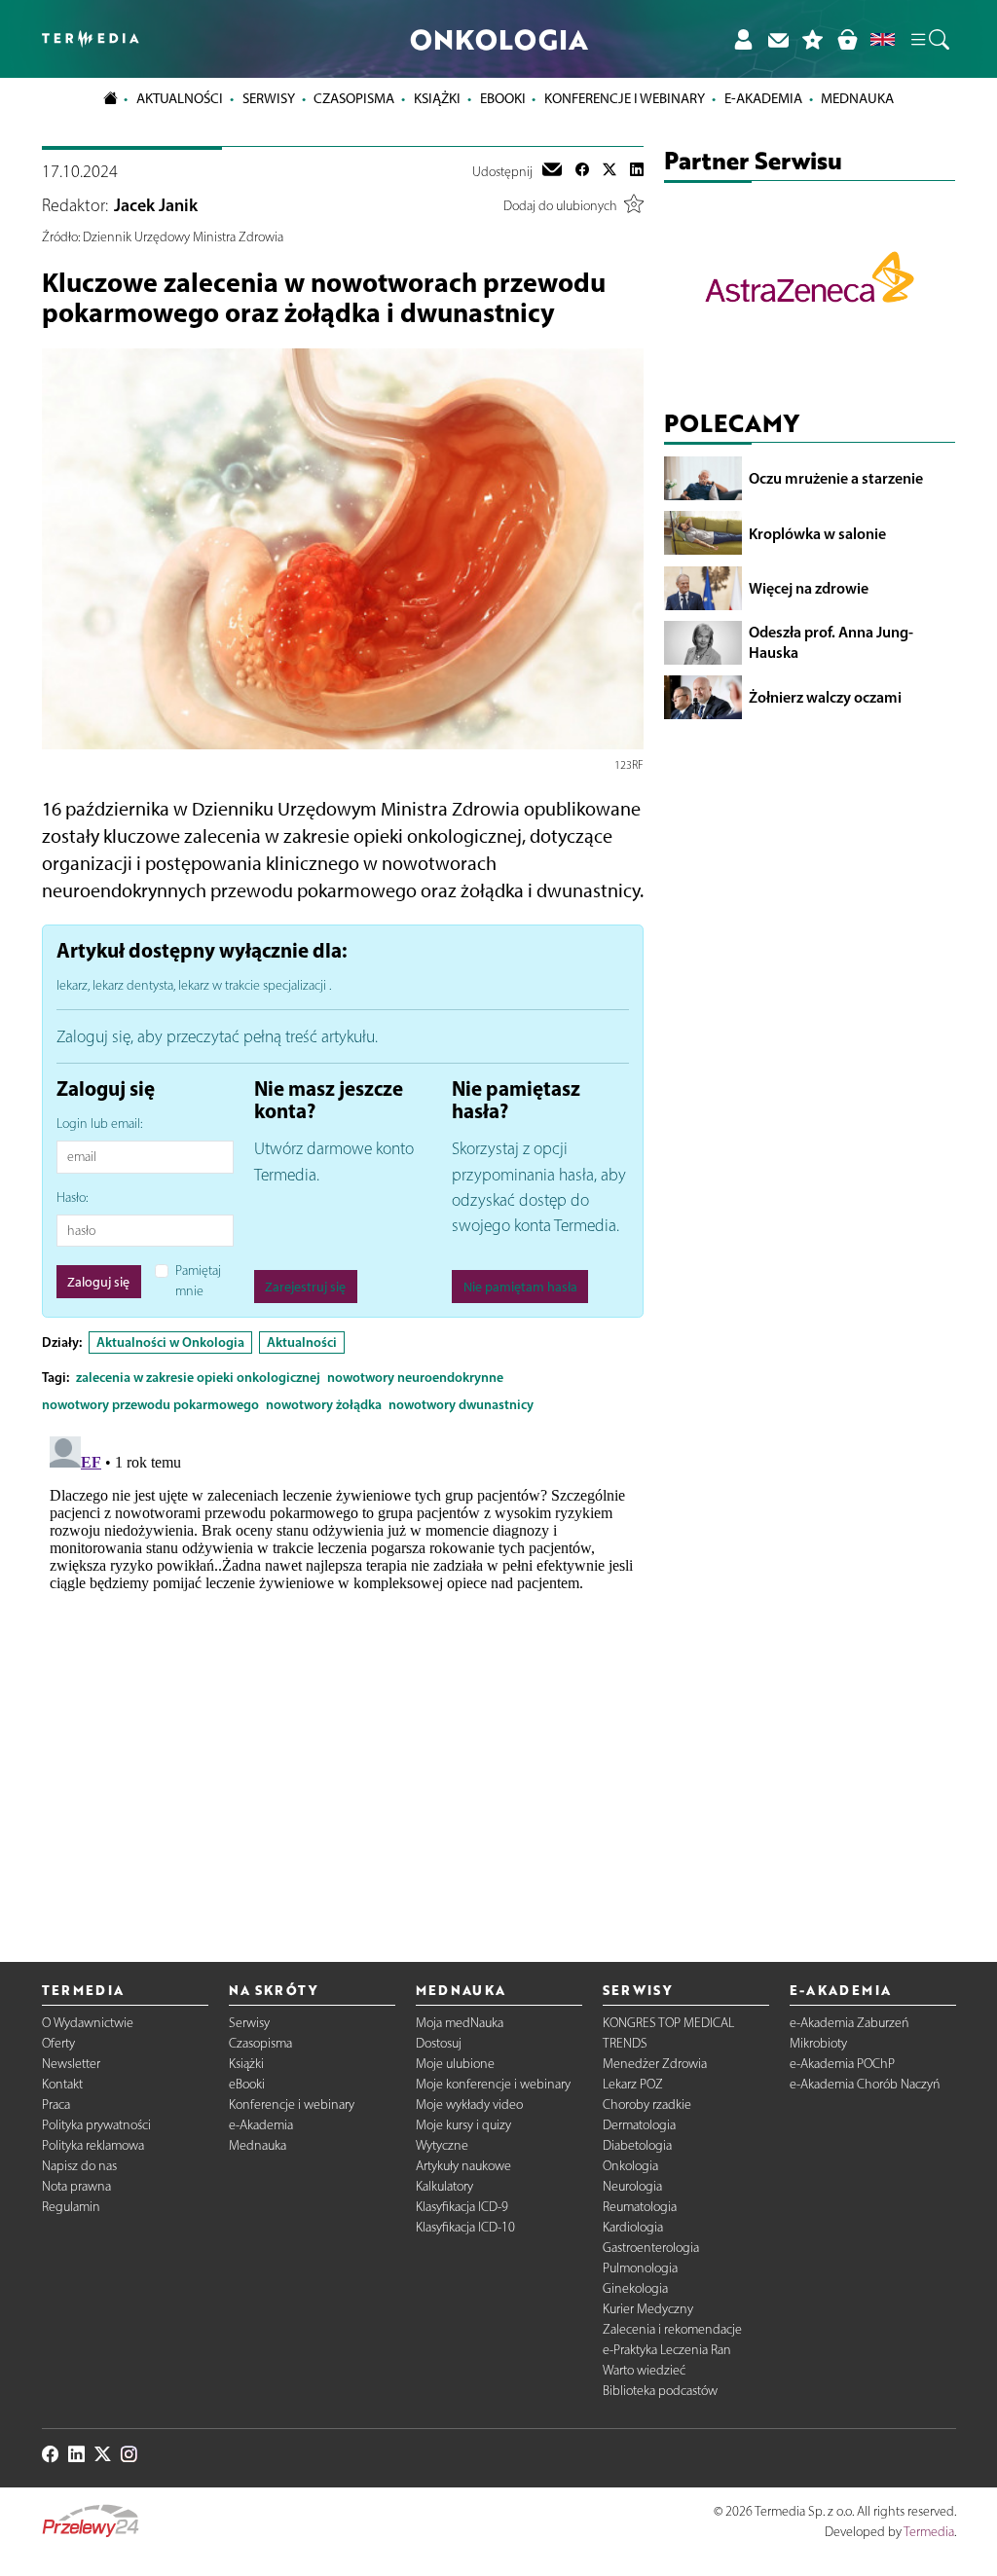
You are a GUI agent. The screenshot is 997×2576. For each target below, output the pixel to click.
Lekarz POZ (633, 2084)
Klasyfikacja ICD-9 (462, 2207)
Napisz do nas (79, 2166)
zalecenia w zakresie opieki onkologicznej (198, 1377)
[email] (552, 171)
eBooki (503, 98)
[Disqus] (343, 1672)
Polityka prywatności (96, 2125)
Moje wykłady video (469, 2104)
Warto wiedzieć (644, 2370)
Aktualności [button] (180, 98)
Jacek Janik (156, 205)
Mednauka (258, 2145)
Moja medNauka (460, 2023)
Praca (56, 2104)
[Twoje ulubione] (813, 39)
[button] (929, 39)
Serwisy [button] (269, 98)
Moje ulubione (455, 2064)
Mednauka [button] (857, 98)
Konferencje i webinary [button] (625, 98)
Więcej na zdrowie (809, 588)
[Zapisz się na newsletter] (778, 39)
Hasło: (72, 1197)
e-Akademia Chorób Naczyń (865, 2084)
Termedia (929, 2532)
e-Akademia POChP (842, 2064)
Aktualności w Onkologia (170, 1342)
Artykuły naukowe (463, 2166)
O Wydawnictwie (88, 2023)
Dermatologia (639, 2125)
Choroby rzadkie (647, 2104)
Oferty (58, 2043)
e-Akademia (261, 2125)
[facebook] (582, 171)
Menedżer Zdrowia (655, 2064)
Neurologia (632, 2186)
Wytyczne (442, 2145)
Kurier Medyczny (648, 2309)
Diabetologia (637, 2145)
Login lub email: (99, 1124)
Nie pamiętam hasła (520, 1287)
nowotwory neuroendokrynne (415, 1377)
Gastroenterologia (651, 2248)
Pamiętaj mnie (198, 1281)
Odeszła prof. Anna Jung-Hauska (831, 642)
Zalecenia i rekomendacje (672, 2329)
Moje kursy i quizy (463, 2125)
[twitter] (609, 171)
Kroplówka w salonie (817, 533)
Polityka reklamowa (93, 2145)
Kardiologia (633, 2227)
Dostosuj (439, 2043)
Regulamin (71, 2207)
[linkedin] (637, 171)
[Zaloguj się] (743, 39)
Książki (437, 98)
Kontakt (62, 2084)
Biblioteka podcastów (660, 2391)
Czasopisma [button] (354, 98)
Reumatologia (640, 2207)
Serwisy (249, 2023)
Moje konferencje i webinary (493, 2084)
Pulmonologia (640, 2268)
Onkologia (630, 2166)
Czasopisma (260, 2043)
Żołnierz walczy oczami (825, 697)
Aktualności (302, 1342)
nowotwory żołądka (324, 1404)
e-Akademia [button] (763, 98)
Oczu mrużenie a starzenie (836, 478)
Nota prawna (76, 2186)
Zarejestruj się (305, 1287)
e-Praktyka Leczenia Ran (667, 2350)
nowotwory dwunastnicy (461, 1404)
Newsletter (71, 2064)
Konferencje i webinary (292, 2104)
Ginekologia (635, 2288)
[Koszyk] (847, 39)
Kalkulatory (444, 2186)
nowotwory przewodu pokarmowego (150, 1404)
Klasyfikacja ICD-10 (465, 2227)
